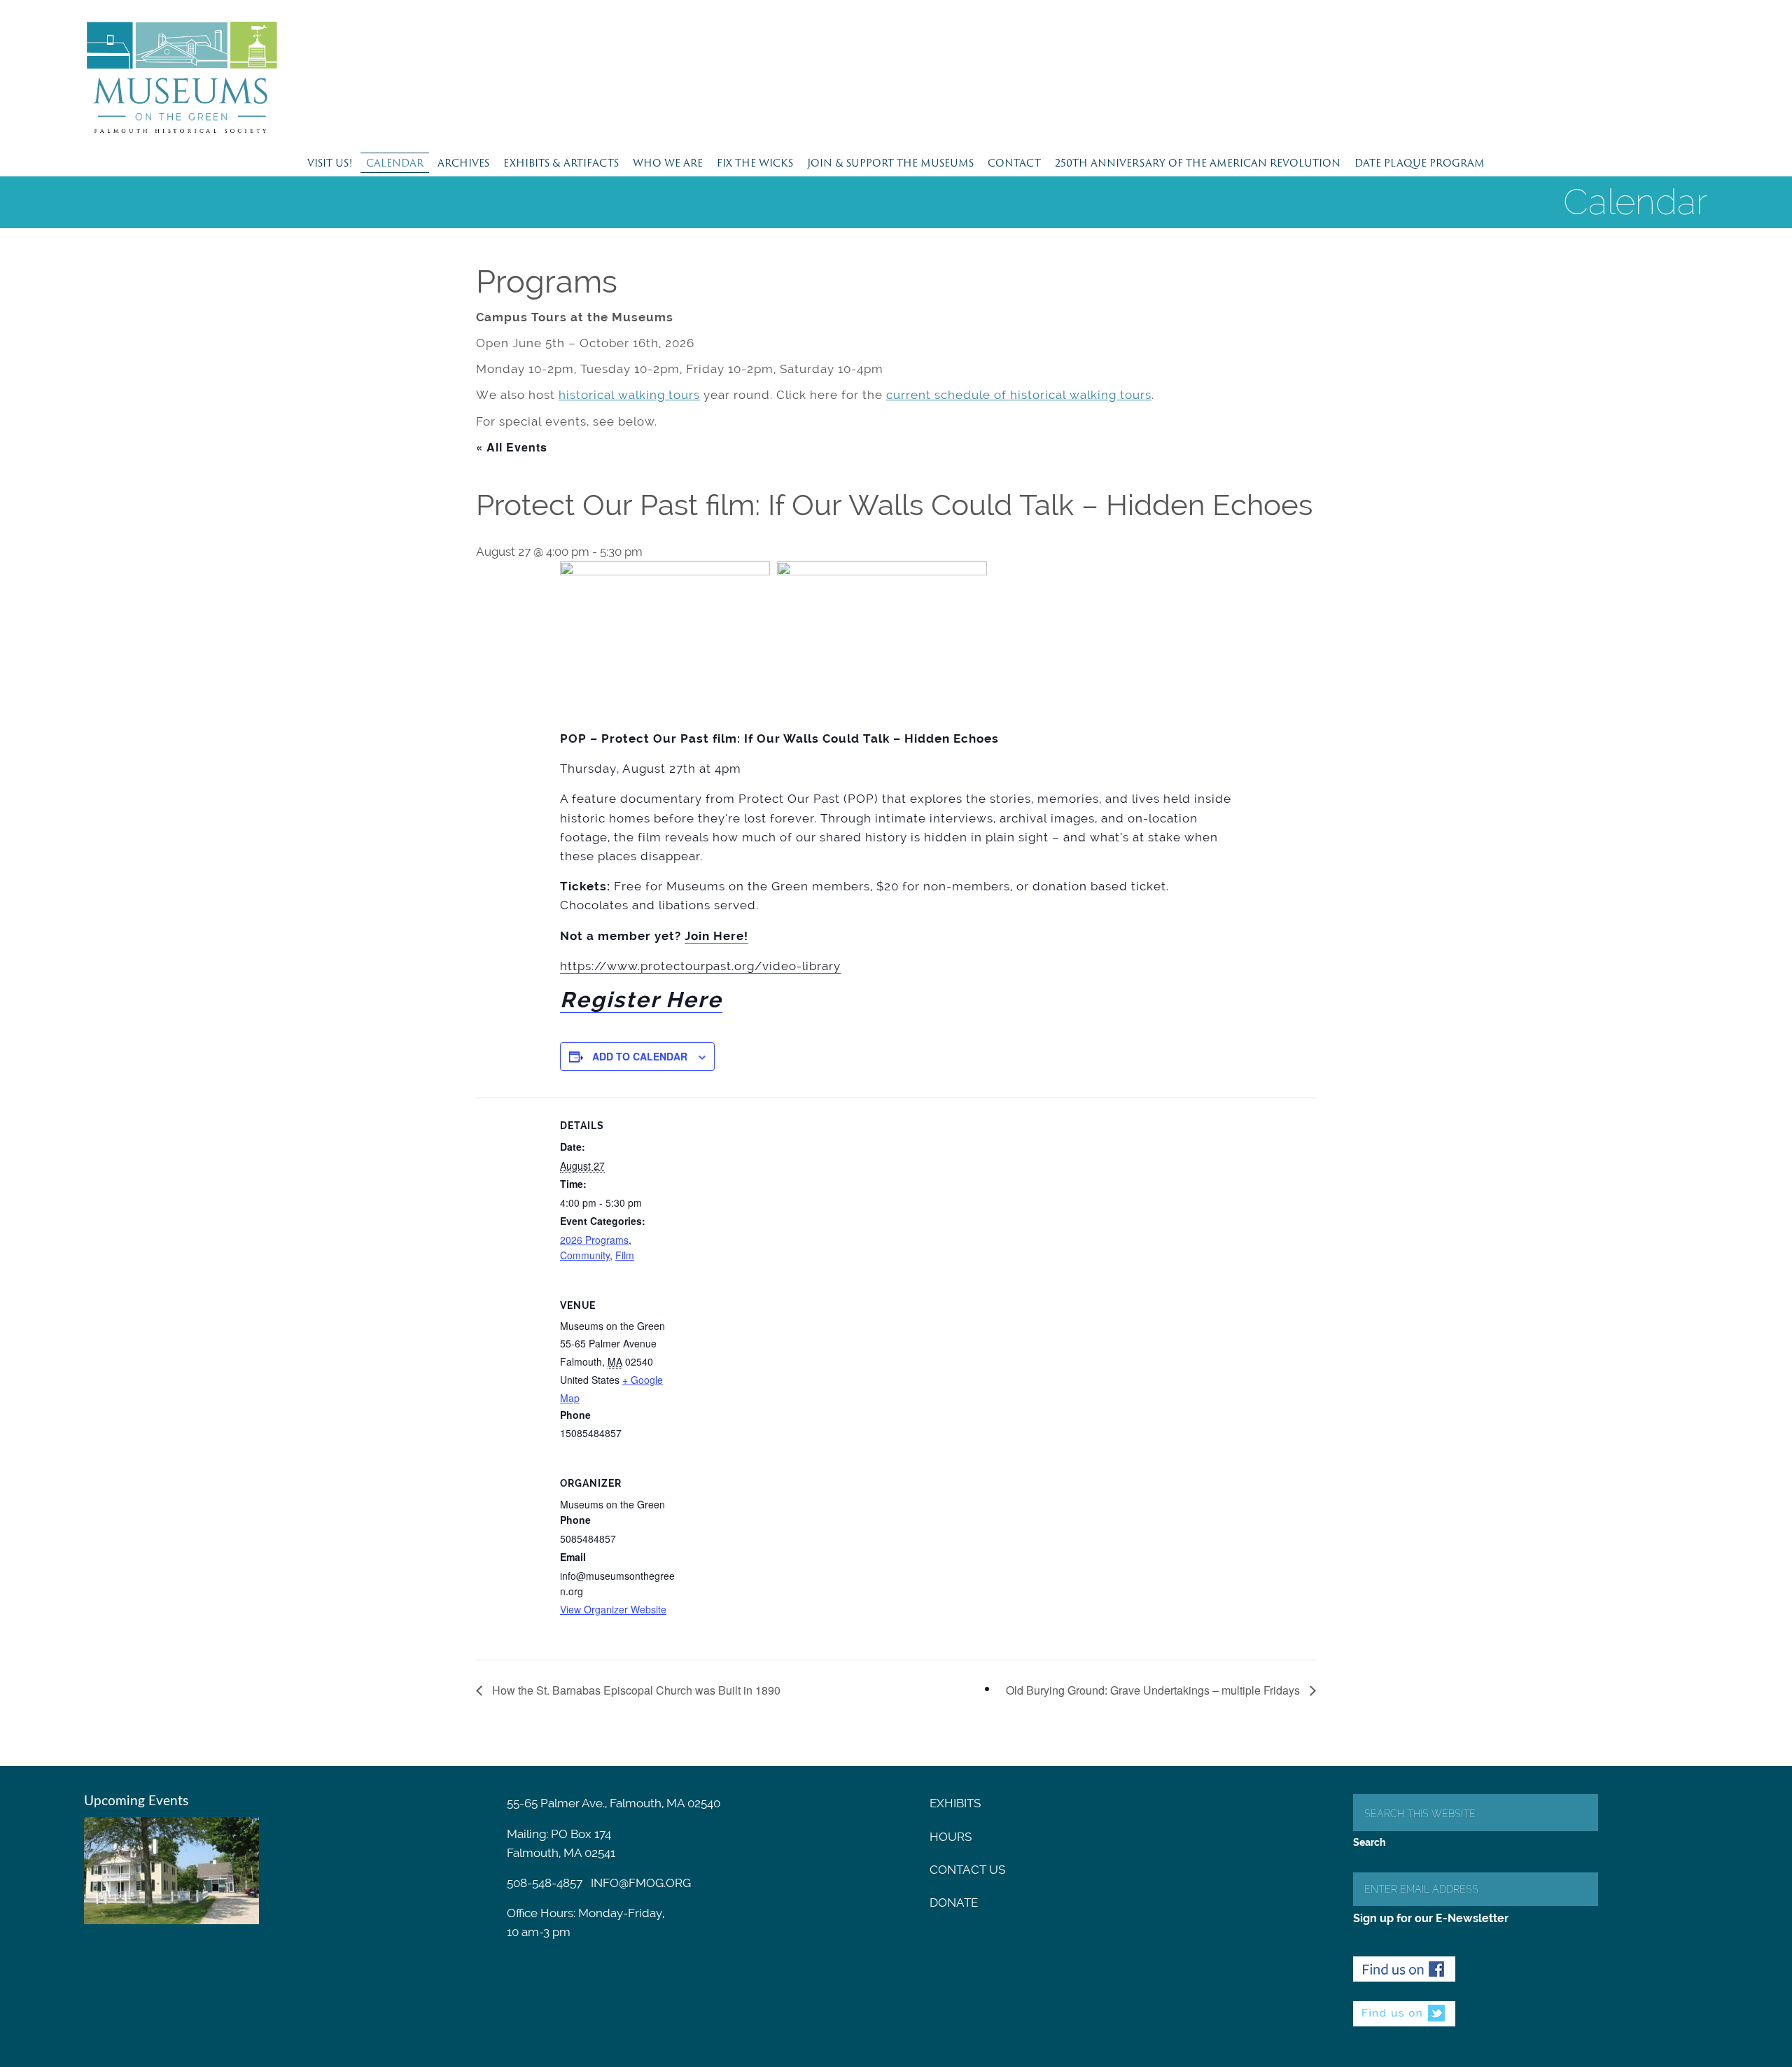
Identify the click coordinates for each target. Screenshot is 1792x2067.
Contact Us (967, 1870)
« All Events (512, 447)
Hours (951, 1837)
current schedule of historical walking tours (1019, 395)
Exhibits (955, 1803)
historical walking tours (629, 395)
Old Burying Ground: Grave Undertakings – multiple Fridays (1154, 1690)
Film (625, 1255)
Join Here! (716, 936)
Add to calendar (640, 1056)
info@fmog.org (641, 1883)
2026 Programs (594, 1240)
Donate (954, 1903)
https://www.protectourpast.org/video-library (700, 966)
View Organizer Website (613, 1609)
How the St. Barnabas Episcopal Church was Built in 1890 (635, 1690)
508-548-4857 (545, 1883)
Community (585, 1255)
